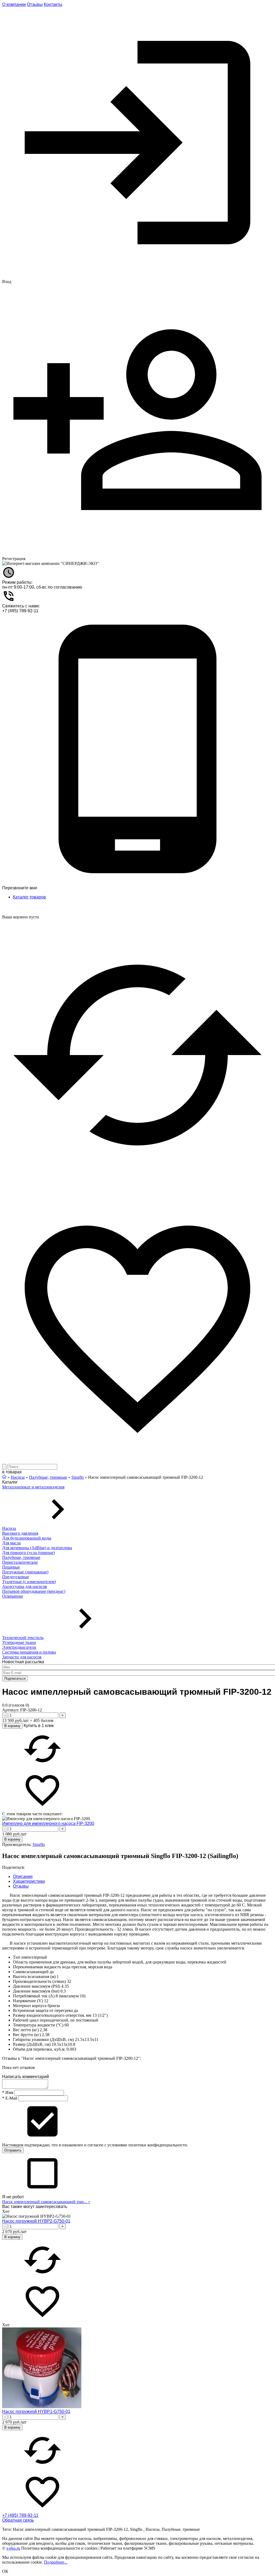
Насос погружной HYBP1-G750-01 (36, 2412)
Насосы (9, 1528)
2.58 (46, 2035)
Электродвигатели (19, 1647)
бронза (54, 2006)
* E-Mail (10, 2098)
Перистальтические (20, 1562)
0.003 (71, 2049)
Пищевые (11, 1567)
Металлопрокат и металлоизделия (33, 1487)
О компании (14, 4)
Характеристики (29, 1881)
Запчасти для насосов (22, 1657)
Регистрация (14, 559)
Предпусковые (16, 1577)
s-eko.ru (13, 2548)
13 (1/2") (100, 2015)
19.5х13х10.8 (63, 2044)
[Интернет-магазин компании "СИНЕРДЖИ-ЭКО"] (51, 564)
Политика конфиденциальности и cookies (59, 2548)
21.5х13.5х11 (87, 2039)
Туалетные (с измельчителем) (29, 1582)
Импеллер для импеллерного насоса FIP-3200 (48, 1823)
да (52, 1972)
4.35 (65, 1986)
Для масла (11, 1543)
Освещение (13, 1596)
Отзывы (35, 4)
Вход (7, 282)
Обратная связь (18, 2520)
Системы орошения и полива (29, 1652)
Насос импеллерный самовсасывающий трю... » (46, 2202)
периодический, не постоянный (69, 2020)
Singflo (39, 1844)
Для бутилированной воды (27, 1538)
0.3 (63, 1991)
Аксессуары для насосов (25, 1586)
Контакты (53, 4)
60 (67, 2025)
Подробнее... (56, 2562)
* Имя (8, 2092)
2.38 (44, 2030)
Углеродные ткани (19, 1642)
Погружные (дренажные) (25, 1572)
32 (69, 1981)
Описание (23, 1876)
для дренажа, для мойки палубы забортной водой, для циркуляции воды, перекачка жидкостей (140, 1962)
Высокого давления (20, 1533)
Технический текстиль (23, 1638)
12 (46, 2001)
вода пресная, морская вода (87, 1967)
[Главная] (4, 1477)
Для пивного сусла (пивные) (28, 1553)
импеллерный (34, 1957)
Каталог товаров (29, 897)
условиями (117, 2145)
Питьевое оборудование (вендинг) (34, 1591)
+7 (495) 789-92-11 (20, 611)
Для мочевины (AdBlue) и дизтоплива (37, 1548)
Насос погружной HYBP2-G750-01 (36, 2221)
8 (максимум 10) (70, 1996)
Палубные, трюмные (21, 1557)
